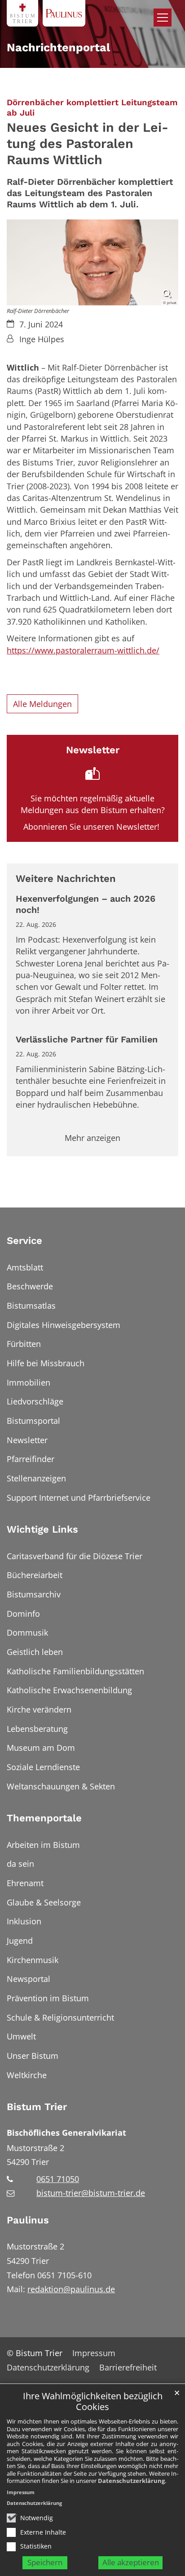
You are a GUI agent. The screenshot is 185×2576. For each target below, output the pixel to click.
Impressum (21, 2492)
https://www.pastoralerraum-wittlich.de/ (83, 650)
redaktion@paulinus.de (71, 2289)
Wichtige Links (42, 1529)
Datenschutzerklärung (131, 2481)
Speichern (45, 2562)
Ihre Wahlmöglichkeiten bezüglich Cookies (93, 2402)
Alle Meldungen (42, 704)
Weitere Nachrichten (66, 879)
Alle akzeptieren (131, 2562)
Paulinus (28, 2220)
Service (24, 1241)
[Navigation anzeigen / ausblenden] (163, 18)
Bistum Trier (37, 2107)
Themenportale (44, 1818)
